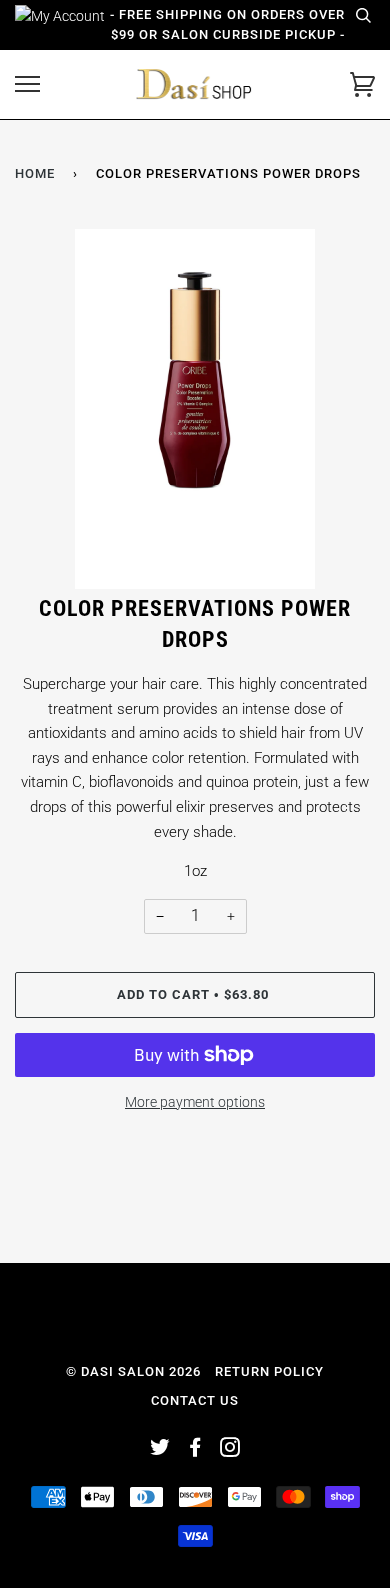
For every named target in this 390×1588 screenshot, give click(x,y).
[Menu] (27, 84)
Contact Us (195, 1400)
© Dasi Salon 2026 (133, 1371)
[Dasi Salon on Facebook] (195, 1450)
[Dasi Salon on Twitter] (160, 1450)
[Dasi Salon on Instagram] (230, 1450)
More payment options (195, 1102)
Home (35, 173)
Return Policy (269, 1371)
